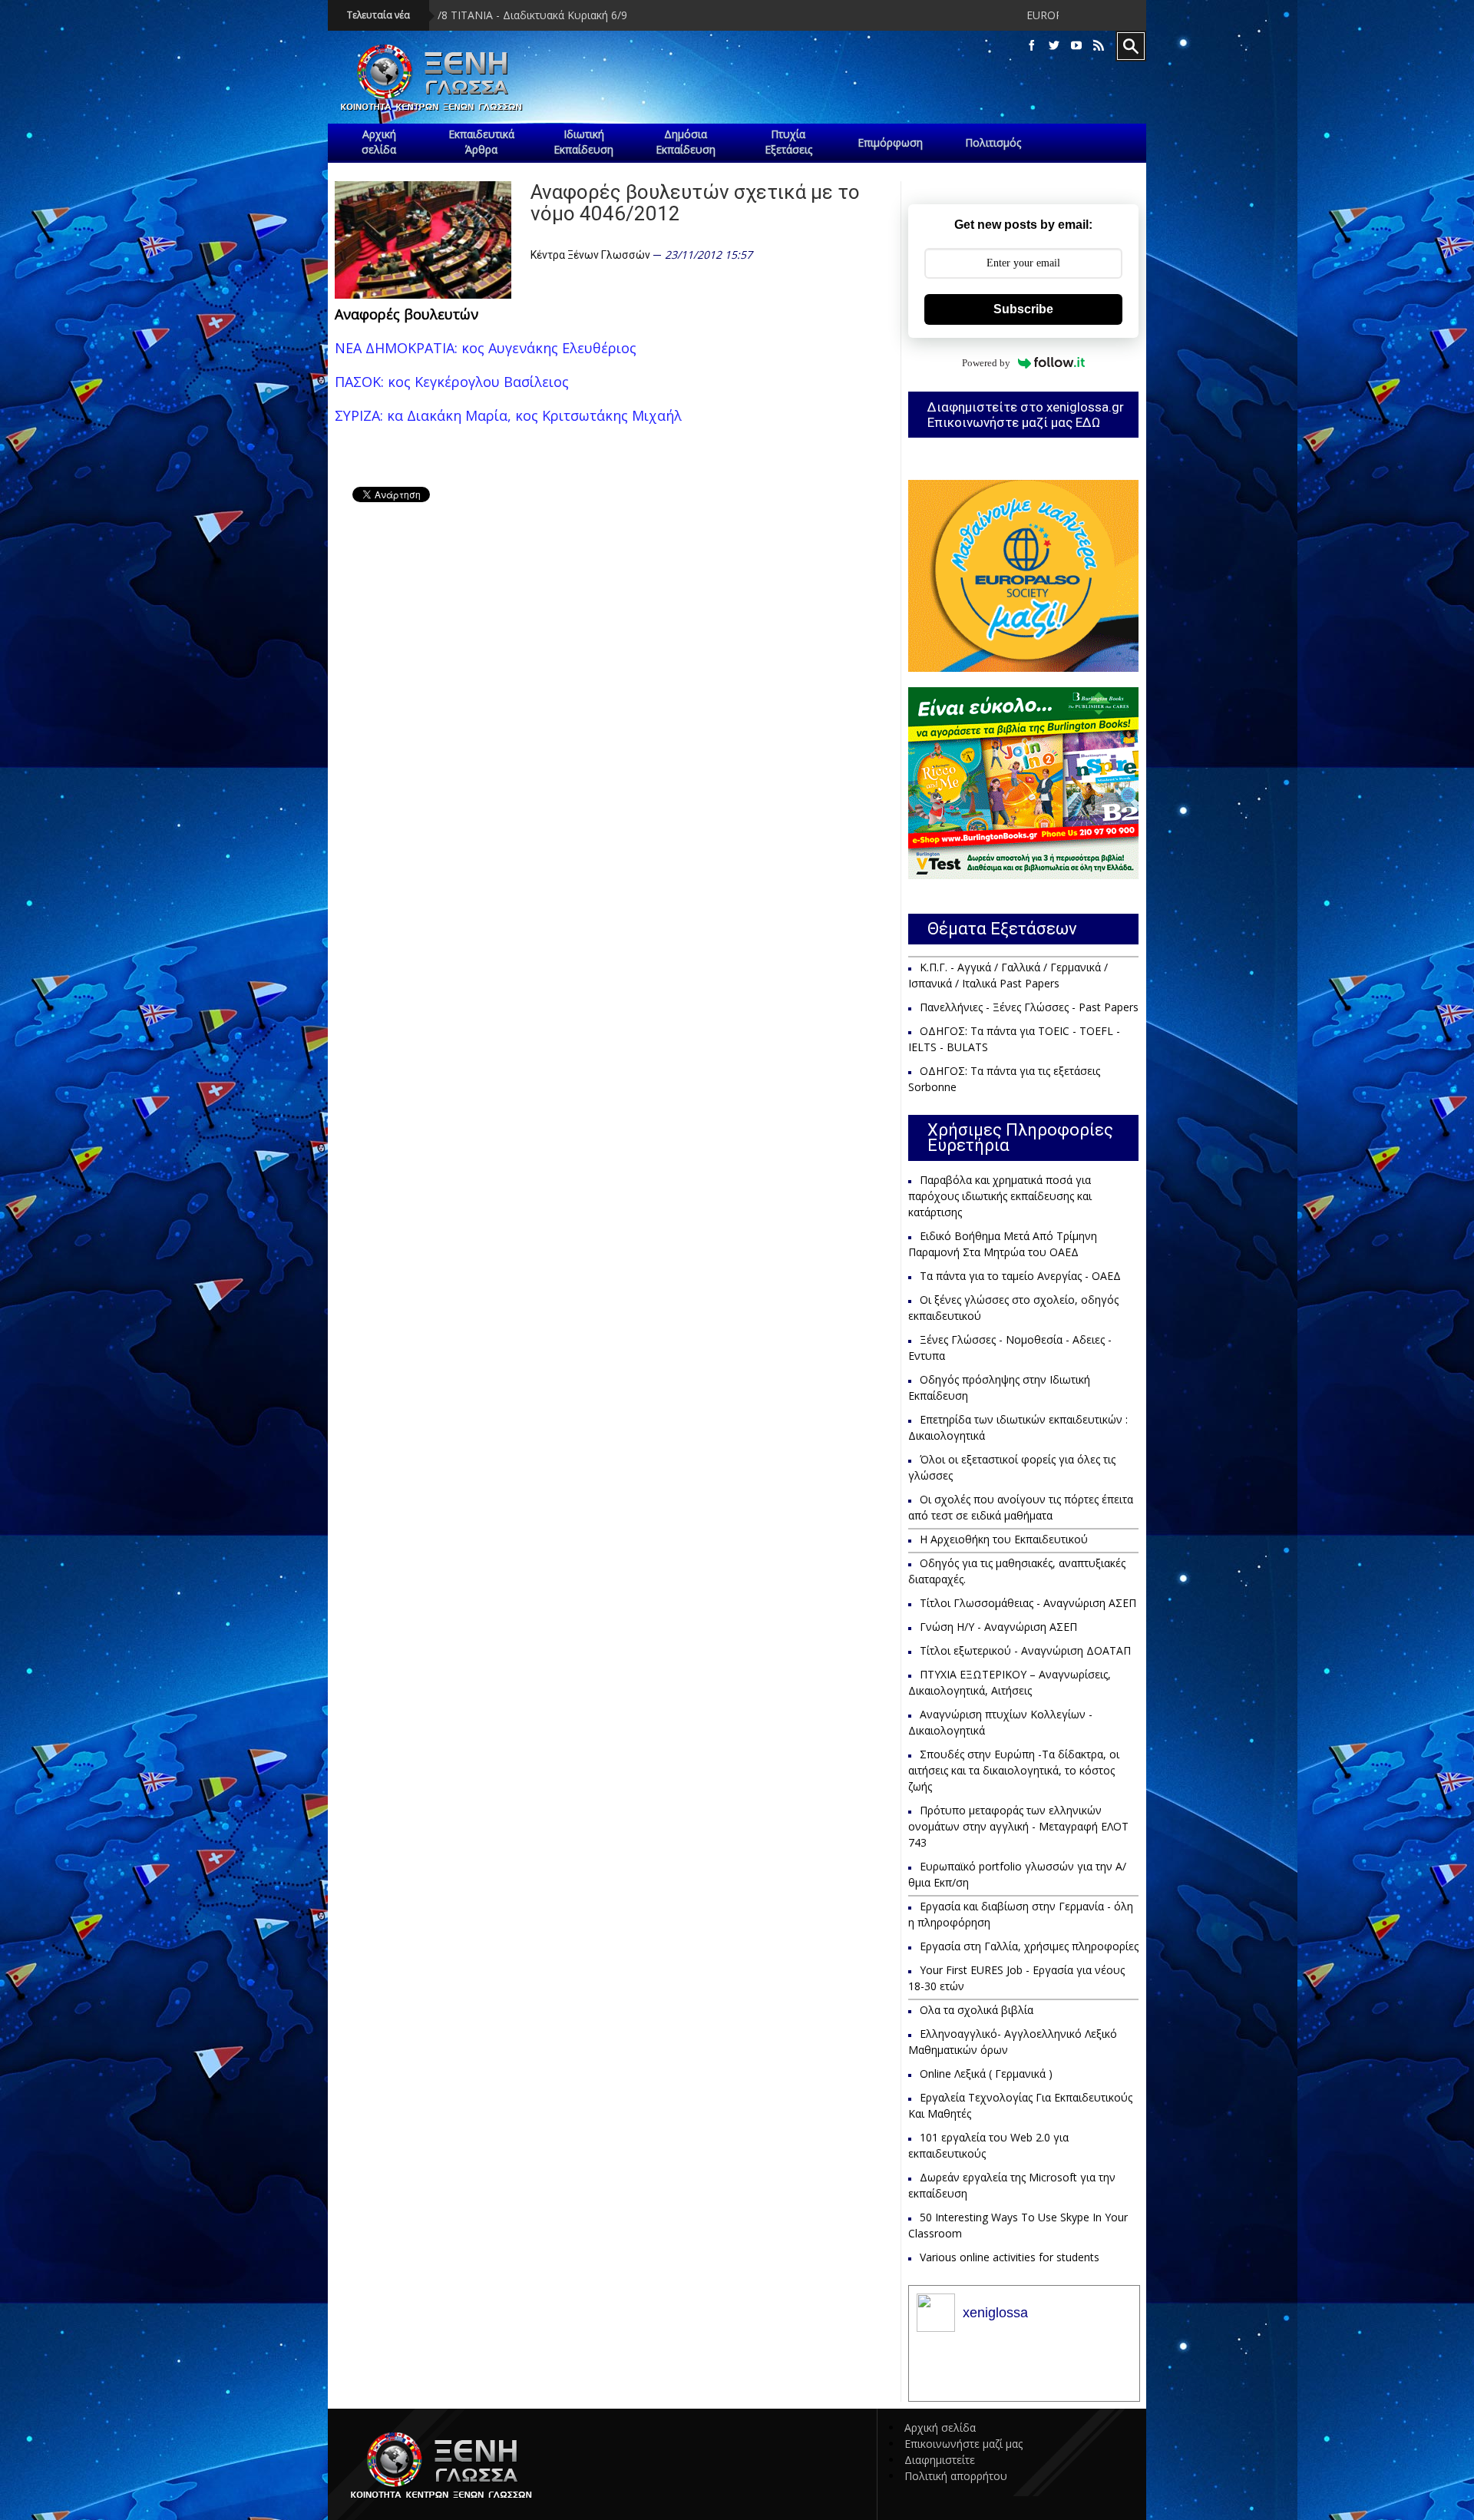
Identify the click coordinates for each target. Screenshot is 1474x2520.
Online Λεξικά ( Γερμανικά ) (986, 2074)
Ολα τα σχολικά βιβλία (977, 2010)
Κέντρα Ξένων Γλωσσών (590, 255)
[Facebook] (1032, 46)
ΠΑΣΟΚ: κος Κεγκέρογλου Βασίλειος (452, 382)
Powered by (986, 363)
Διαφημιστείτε (940, 2460)
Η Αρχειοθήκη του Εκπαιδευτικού (1004, 1539)
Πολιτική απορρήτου (956, 2476)
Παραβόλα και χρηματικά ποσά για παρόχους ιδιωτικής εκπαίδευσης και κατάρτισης (1000, 1196)
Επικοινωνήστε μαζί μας (963, 2444)
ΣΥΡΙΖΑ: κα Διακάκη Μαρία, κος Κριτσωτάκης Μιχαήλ (508, 415)
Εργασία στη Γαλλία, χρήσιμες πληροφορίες (1029, 1946)
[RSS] (1099, 46)
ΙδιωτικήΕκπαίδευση (583, 142)
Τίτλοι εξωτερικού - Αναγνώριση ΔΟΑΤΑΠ (1025, 1650)
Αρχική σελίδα (940, 2427)
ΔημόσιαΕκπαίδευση (686, 142)
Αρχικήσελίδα (379, 142)
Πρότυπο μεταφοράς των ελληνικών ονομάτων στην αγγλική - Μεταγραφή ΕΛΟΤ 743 (1018, 1826)
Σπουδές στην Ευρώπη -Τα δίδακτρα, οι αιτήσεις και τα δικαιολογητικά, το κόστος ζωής (1014, 1770)
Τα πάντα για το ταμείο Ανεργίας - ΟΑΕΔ (1020, 1276)
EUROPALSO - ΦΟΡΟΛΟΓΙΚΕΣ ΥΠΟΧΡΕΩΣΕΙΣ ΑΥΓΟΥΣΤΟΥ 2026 (1032, 15)
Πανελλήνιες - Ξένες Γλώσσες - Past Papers (1029, 1007)
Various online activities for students (1010, 2257)
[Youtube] (1076, 46)
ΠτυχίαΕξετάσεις (788, 142)
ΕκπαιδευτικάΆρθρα (481, 142)
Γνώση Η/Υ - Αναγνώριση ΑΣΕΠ (998, 1627)
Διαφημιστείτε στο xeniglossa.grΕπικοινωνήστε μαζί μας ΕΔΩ (1026, 415)
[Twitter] (1054, 46)
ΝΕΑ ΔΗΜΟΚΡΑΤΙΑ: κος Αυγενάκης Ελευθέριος (486, 348)
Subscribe (1023, 309)
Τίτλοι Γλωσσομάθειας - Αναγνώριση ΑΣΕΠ (1028, 1603)
